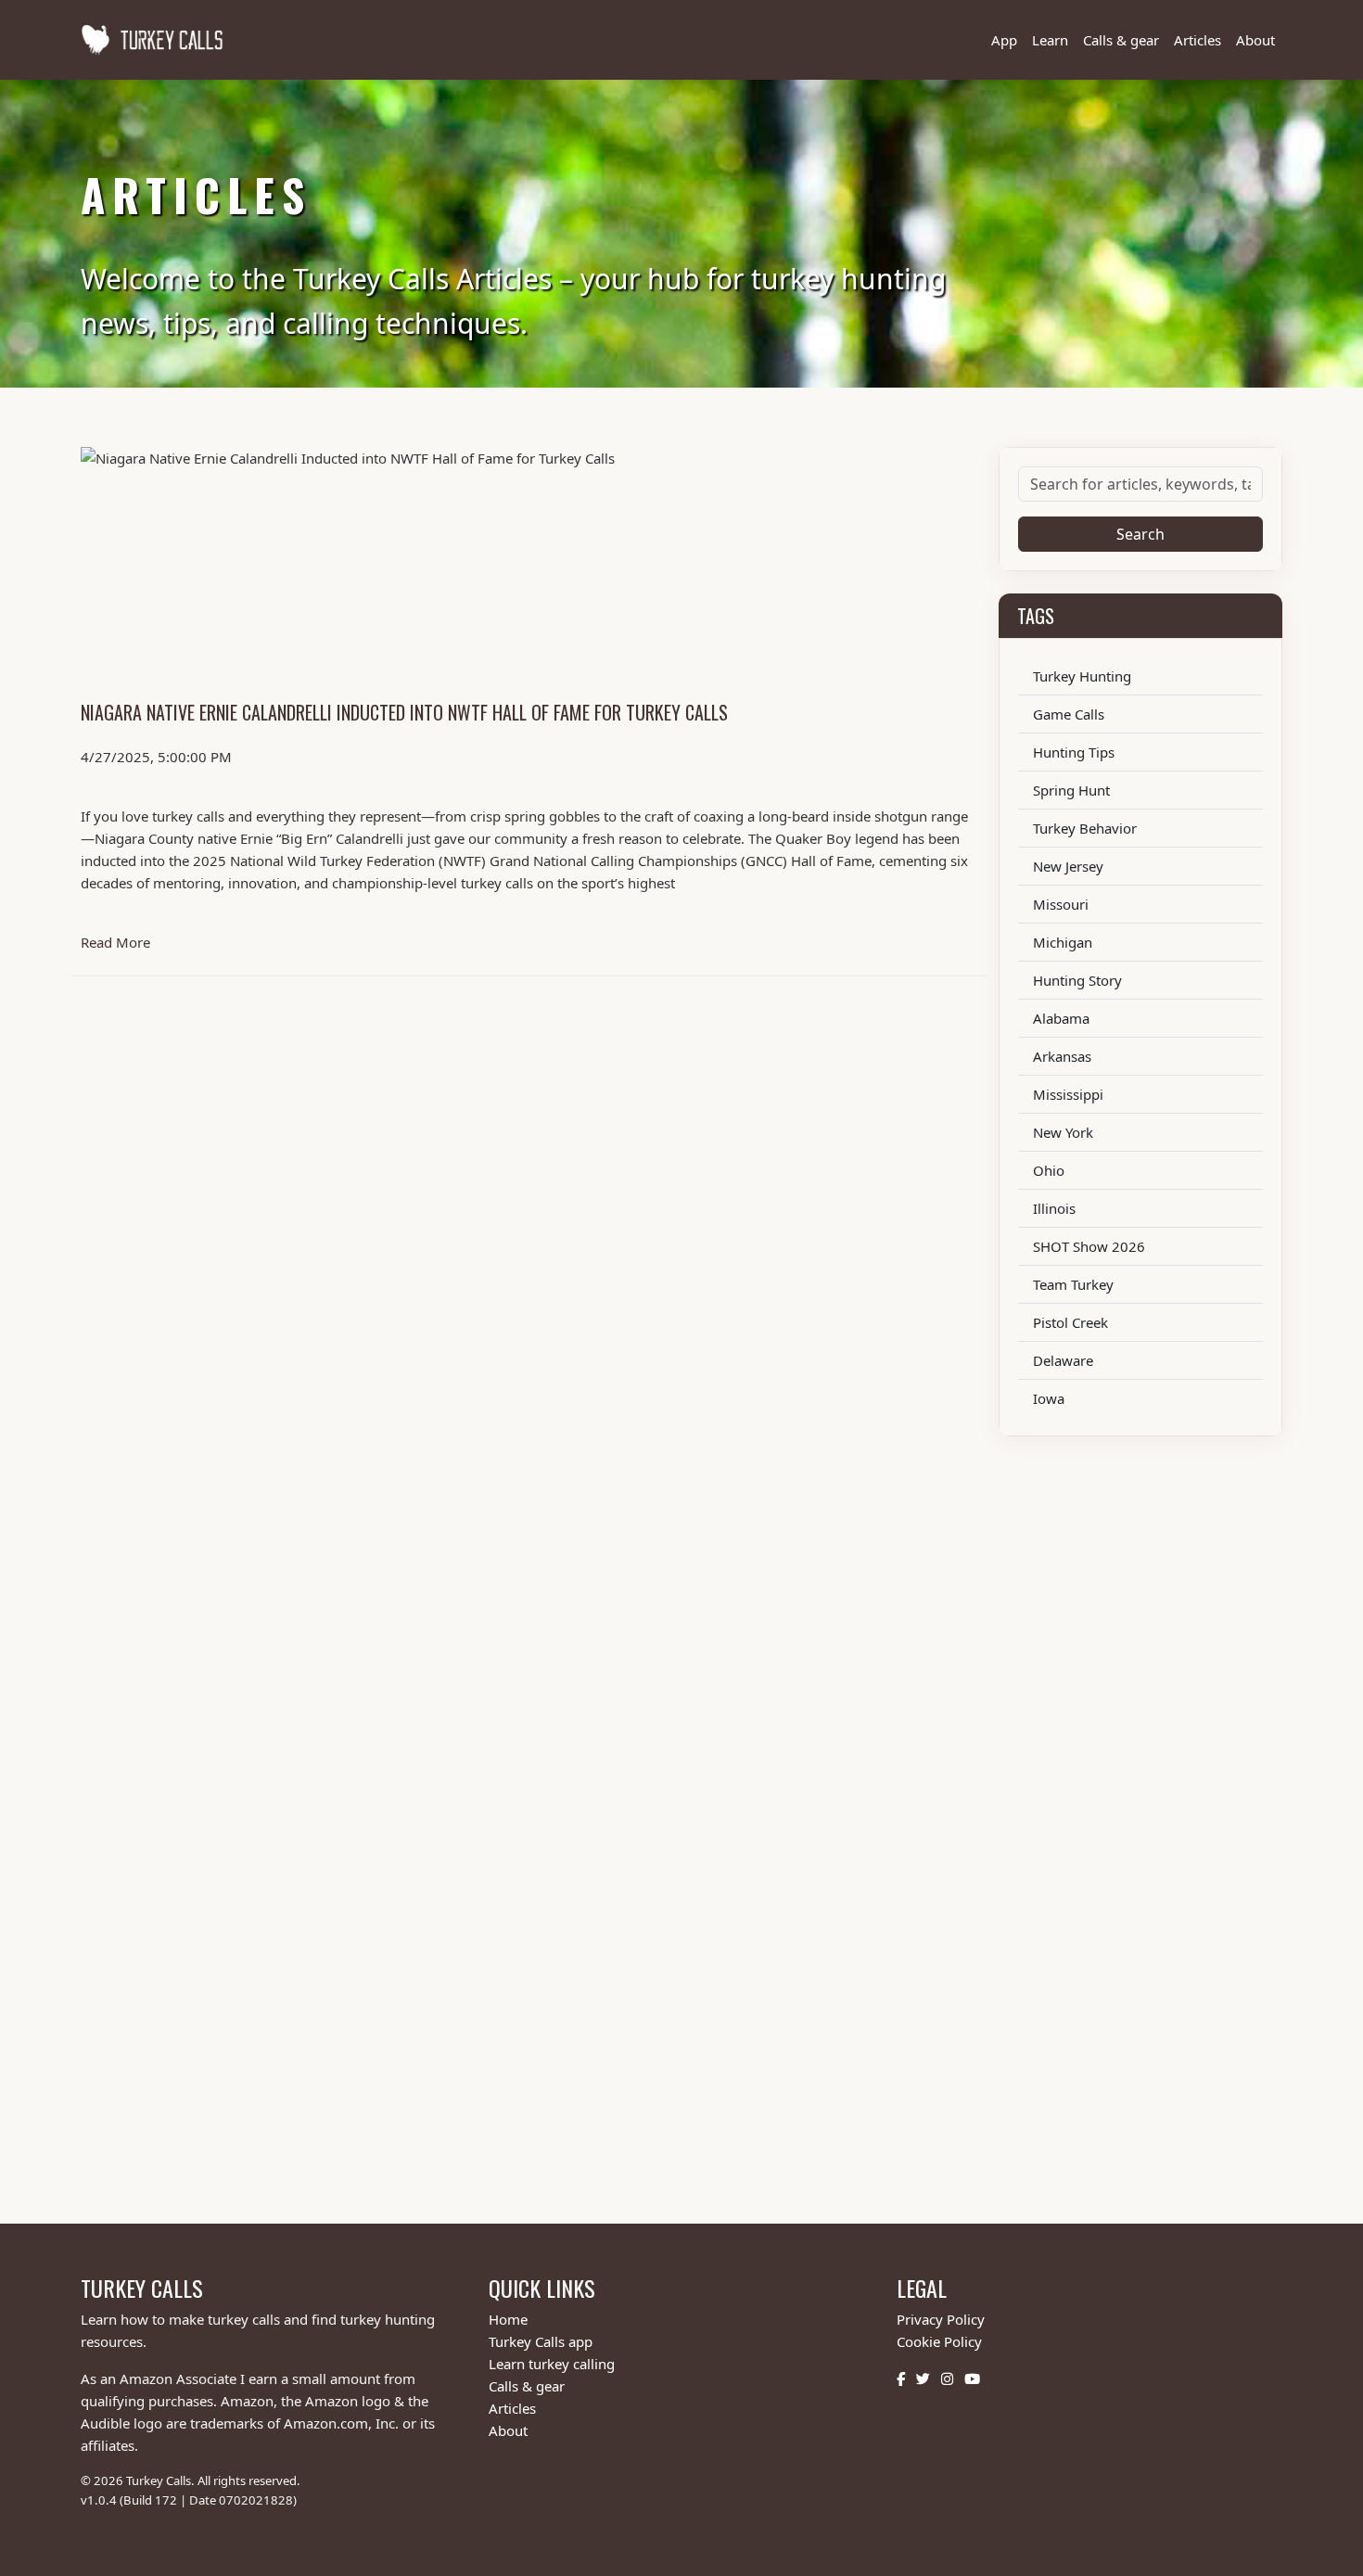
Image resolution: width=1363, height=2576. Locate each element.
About (1255, 40)
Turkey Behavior (1085, 828)
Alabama (1061, 1018)
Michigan (1063, 942)
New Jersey (1068, 866)
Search (1140, 534)
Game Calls (1069, 714)
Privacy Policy (941, 2319)
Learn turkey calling (552, 2364)
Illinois (1054, 1208)
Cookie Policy (939, 2341)
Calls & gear (1121, 40)
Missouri (1061, 904)
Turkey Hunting (1082, 676)
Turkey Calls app (541, 2341)
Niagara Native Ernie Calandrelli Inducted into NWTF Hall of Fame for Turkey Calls (404, 712)
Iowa (1049, 1398)
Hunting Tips (1074, 752)
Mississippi (1068, 1094)
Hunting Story (1077, 980)
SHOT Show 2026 (1089, 1246)
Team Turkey (1073, 1284)
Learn (1050, 40)
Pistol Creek (1070, 1322)
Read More (378, 942)
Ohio (1049, 1170)
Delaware (1063, 1360)
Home (508, 2319)
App (1004, 40)
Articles (1197, 40)
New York (1063, 1132)
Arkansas (1062, 1056)
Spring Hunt (1071, 790)
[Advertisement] (637, 1804)
